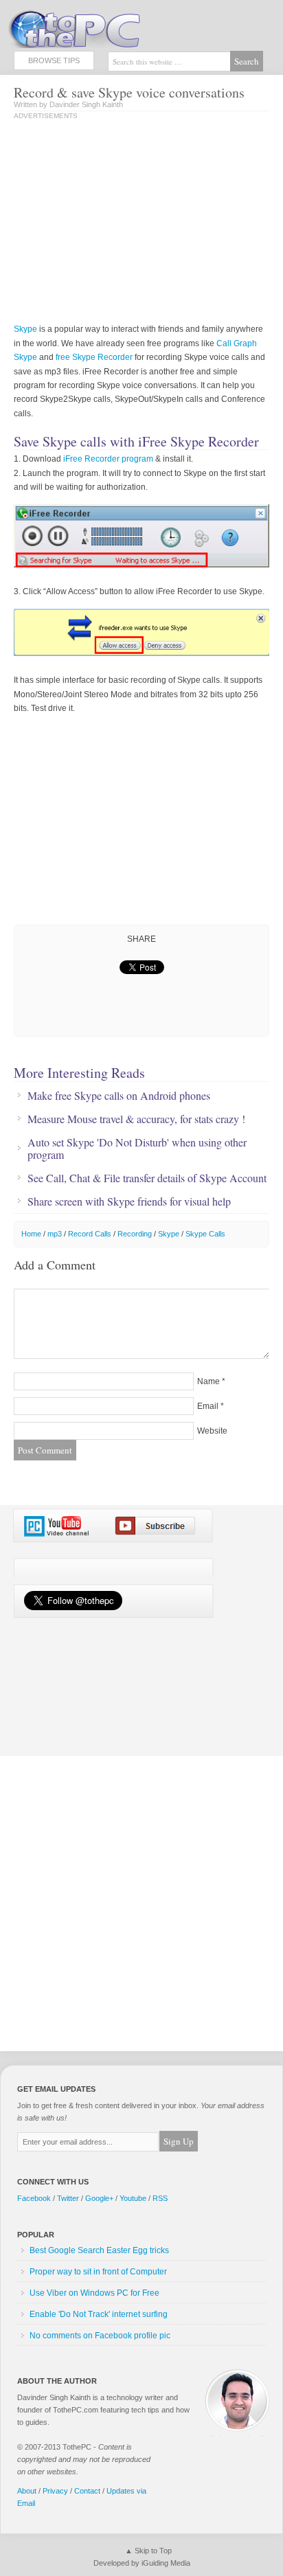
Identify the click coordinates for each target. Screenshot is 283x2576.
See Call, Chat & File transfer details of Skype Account (147, 1178)
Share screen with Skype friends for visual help (129, 1201)
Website (212, 1431)
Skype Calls (205, 1234)
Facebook (34, 2198)
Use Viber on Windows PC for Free (94, 2293)
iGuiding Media (166, 2563)
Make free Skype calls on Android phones (119, 1096)
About (27, 2491)
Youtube (133, 2198)
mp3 (55, 1234)
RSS (160, 2198)
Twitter (68, 2198)
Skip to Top (153, 2551)
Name (208, 1381)
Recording (135, 1234)
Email (208, 1406)
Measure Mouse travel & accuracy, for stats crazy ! (136, 1119)
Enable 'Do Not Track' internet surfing (99, 2314)
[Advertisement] (129, 223)
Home (31, 1234)
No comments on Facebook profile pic (100, 2336)
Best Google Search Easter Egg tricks (99, 2250)
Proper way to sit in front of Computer (98, 2272)
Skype (25, 329)
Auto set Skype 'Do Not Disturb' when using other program (137, 1149)
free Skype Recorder (94, 357)
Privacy (55, 2491)
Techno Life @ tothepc (110, 27)
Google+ (99, 2198)
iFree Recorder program (108, 459)
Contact (87, 2491)
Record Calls (90, 1234)
